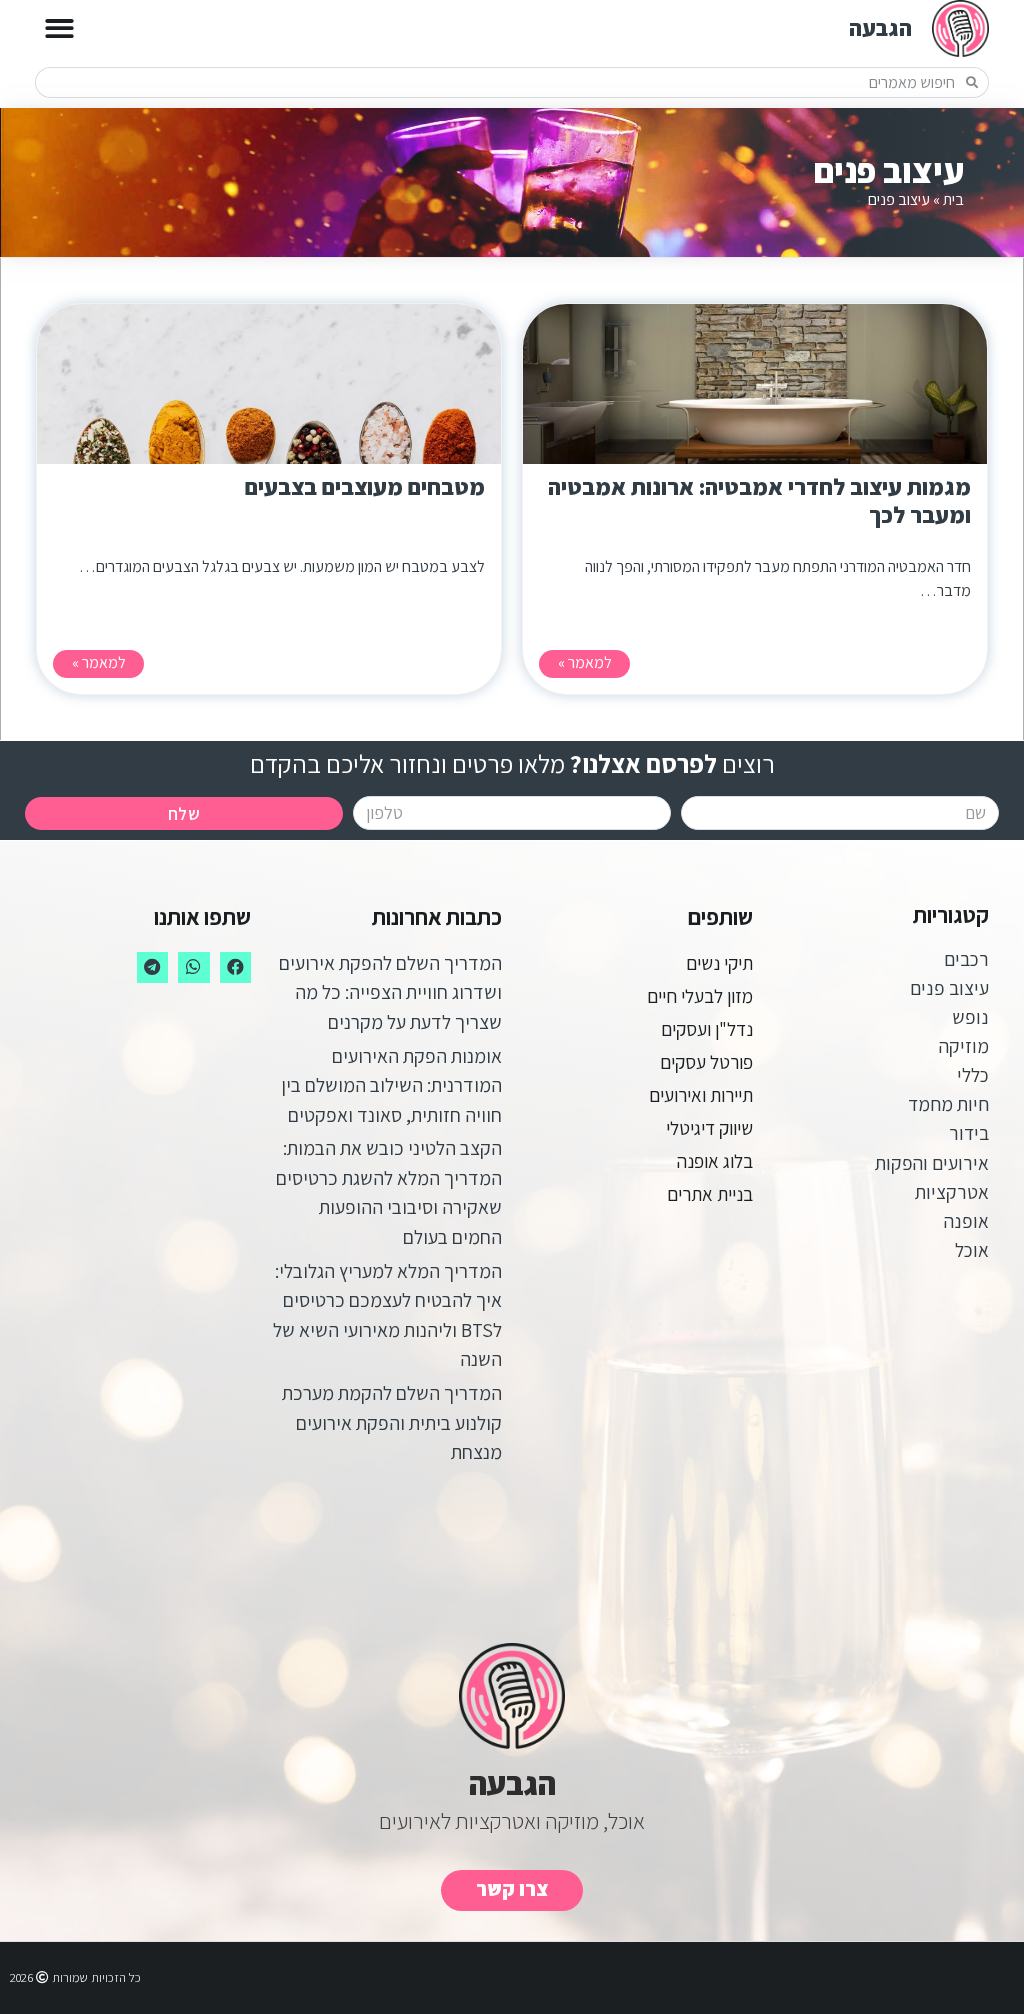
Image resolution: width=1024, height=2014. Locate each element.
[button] (59, 28)
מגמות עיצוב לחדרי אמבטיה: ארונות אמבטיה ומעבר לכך (759, 500)
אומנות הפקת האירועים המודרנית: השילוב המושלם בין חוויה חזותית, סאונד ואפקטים (391, 1085)
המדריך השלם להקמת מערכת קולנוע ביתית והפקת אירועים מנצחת (392, 1422)
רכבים (966, 959)
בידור (969, 1133)
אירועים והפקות (932, 1163)
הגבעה (880, 27)
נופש (970, 1017)
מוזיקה (964, 1046)
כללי (973, 1075)
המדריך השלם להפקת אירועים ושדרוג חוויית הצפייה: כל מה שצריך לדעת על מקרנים (390, 992)
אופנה (966, 1221)
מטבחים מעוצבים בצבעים (365, 486)
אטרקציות (952, 1192)
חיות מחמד (948, 1104)
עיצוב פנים (949, 988)
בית (953, 199)
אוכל (972, 1250)
